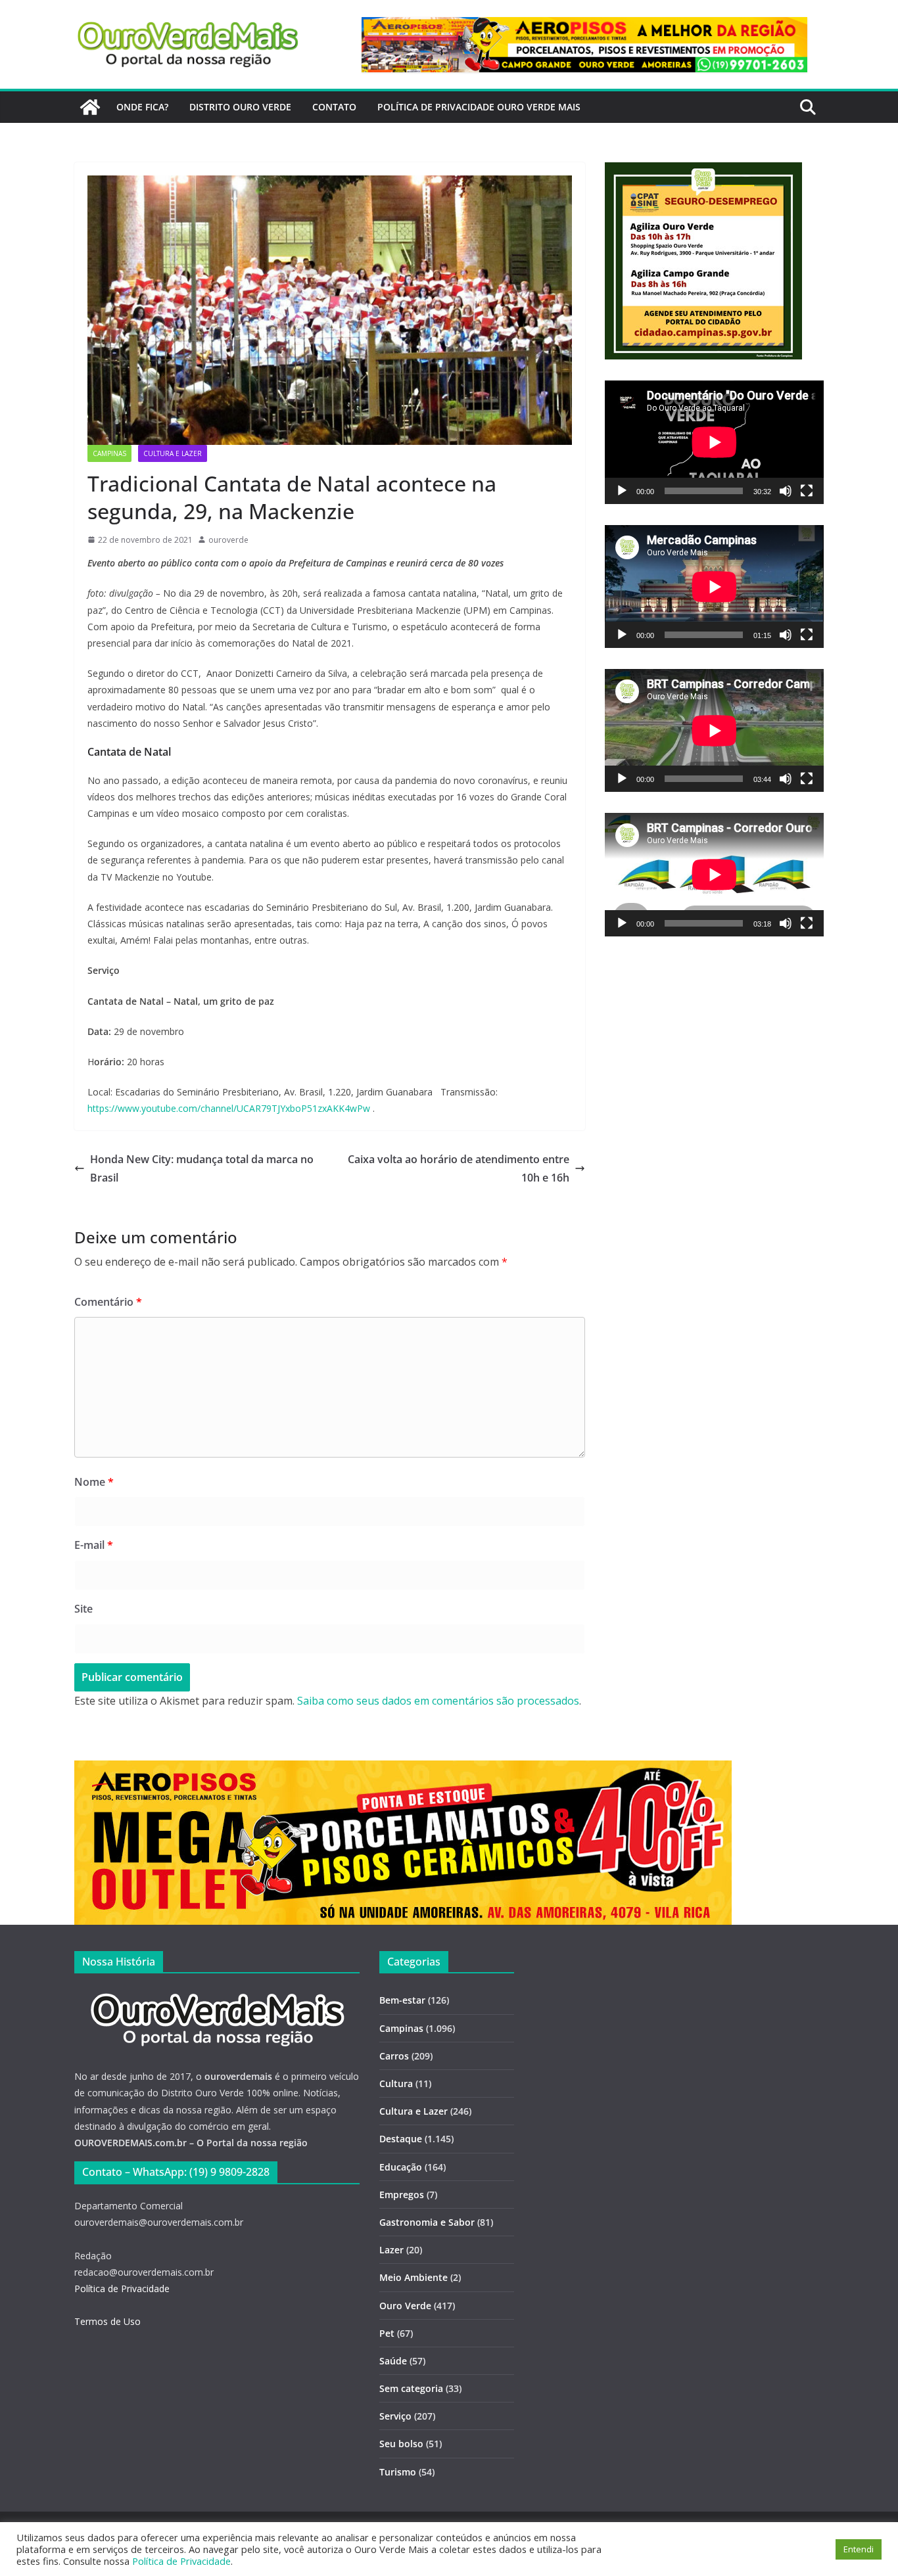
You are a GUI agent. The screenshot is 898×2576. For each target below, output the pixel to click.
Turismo (398, 2472)
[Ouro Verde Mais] (90, 107)
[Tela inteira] (807, 491)
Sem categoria (411, 2388)
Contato (334, 107)
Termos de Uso (107, 2321)
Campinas (109, 453)
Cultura (396, 2083)
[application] (714, 442)
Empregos (402, 2195)
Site (83, 1609)
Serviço (395, 2416)
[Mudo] (786, 491)
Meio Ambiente (414, 2277)
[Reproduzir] (622, 491)
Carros (394, 2056)
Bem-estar (402, 2000)
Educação (401, 2167)
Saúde (393, 2361)
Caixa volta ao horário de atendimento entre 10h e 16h (459, 1169)
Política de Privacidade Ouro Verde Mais (479, 107)
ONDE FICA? (142, 107)
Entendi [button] (859, 2549)
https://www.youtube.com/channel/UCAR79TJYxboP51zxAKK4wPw (229, 1108)
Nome (94, 1482)
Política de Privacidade (122, 2288)
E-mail (94, 1545)
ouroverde (228, 540)
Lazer (391, 2250)
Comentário (108, 1302)
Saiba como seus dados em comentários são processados (438, 1701)
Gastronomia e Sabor (427, 2222)
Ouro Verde (405, 2306)
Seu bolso (401, 2444)
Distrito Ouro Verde (240, 107)
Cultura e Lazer (173, 453)
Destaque (401, 2139)
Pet (387, 2333)
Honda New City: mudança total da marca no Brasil (202, 1169)
